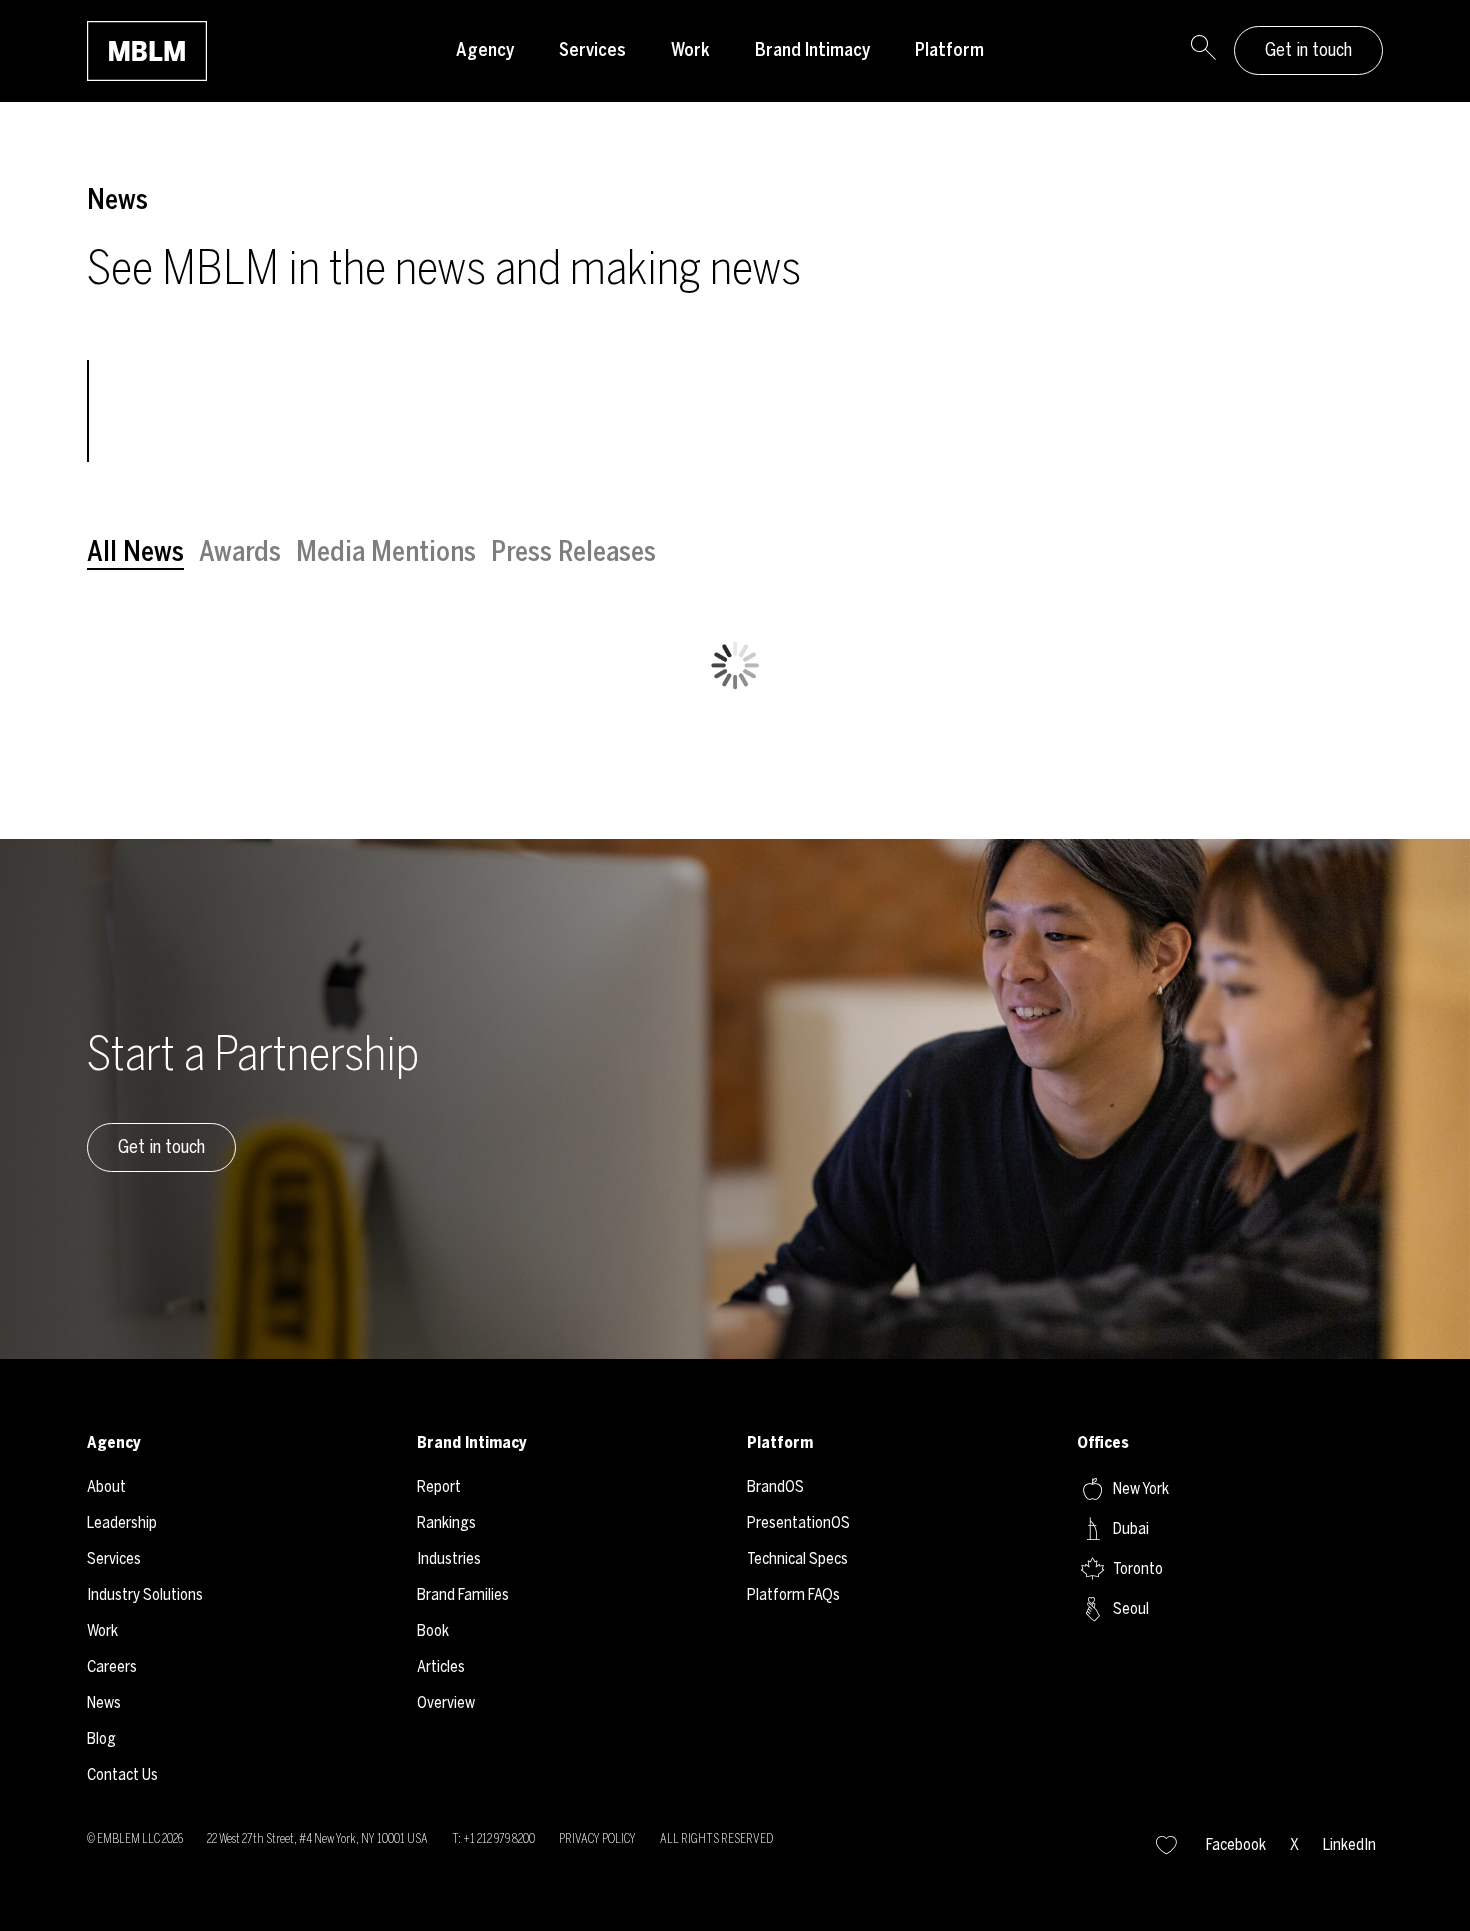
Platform (949, 50)
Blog (101, 1738)
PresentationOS (798, 1522)
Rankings (446, 1522)
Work (690, 50)
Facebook (1236, 1844)
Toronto (1138, 1568)
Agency (485, 50)
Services (592, 50)
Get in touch (1308, 50)
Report (439, 1486)
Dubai (1131, 1528)
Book (433, 1630)
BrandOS (775, 1486)
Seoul (1131, 1608)
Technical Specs (797, 1558)
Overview (446, 1702)
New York (1141, 1488)
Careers (112, 1666)
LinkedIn (1349, 1844)
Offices (1103, 1442)
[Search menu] (1203, 51)
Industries (449, 1558)
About (106, 1486)
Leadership (122, 1522)
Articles (441, 1666)
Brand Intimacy (812, 50)
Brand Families (463, 1594)
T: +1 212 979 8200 (493, 1839)
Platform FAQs (793, 1594)
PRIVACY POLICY (597, 1839)
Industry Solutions (145, 1594)
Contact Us (122, 1774)
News (104, 1702)
